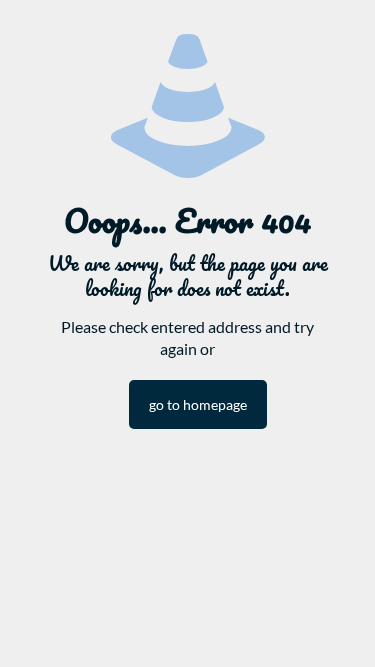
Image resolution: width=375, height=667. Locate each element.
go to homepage (198, 404)
